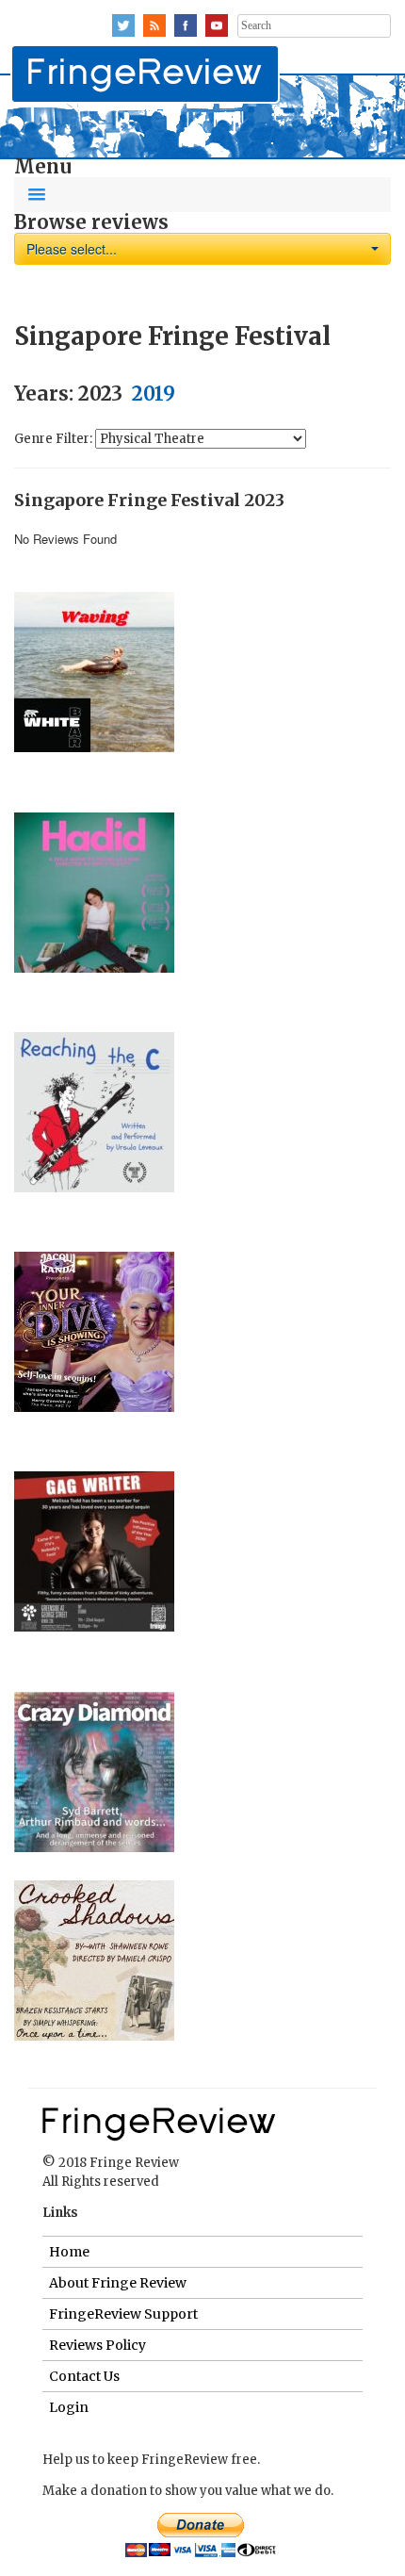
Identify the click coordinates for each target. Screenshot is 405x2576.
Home (69, 2252)
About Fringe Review (118, 2283)
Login (69, 2407)
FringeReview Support (123, 2314)
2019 (154, 394)
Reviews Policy (97, 2345)
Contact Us (84, 2376)
